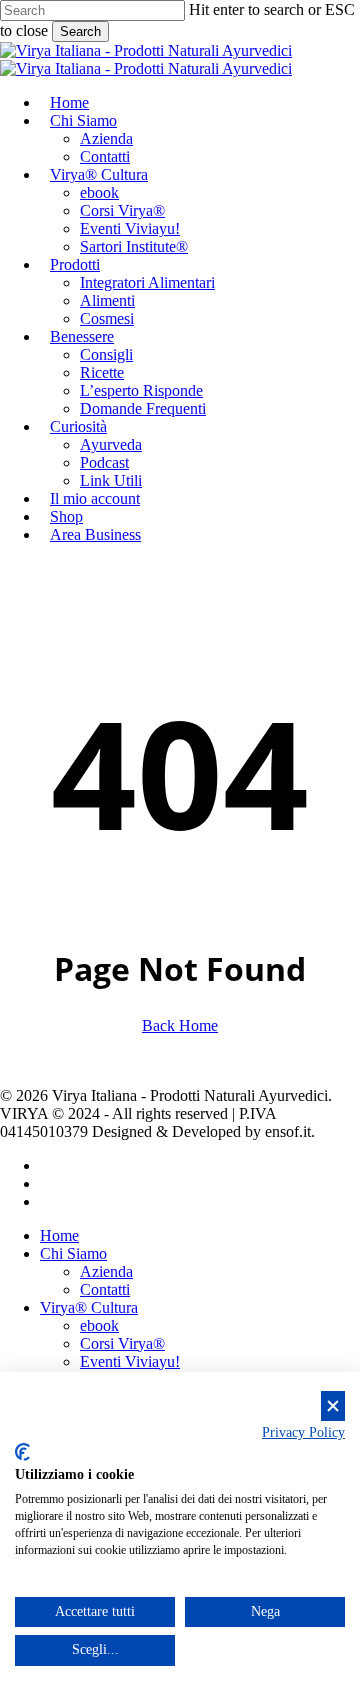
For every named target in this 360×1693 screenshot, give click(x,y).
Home (59, 1235)
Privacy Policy (303, 1432)
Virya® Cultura (89, 1307)
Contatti (105, 1289)
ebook (99, 1325)
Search (80, 31)
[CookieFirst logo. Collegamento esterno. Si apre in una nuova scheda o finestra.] (22, 1452)
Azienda (106, 1271)
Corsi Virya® (122, 1343)
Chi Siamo (73, 1253)
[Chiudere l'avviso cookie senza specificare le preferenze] (333, 1406)
